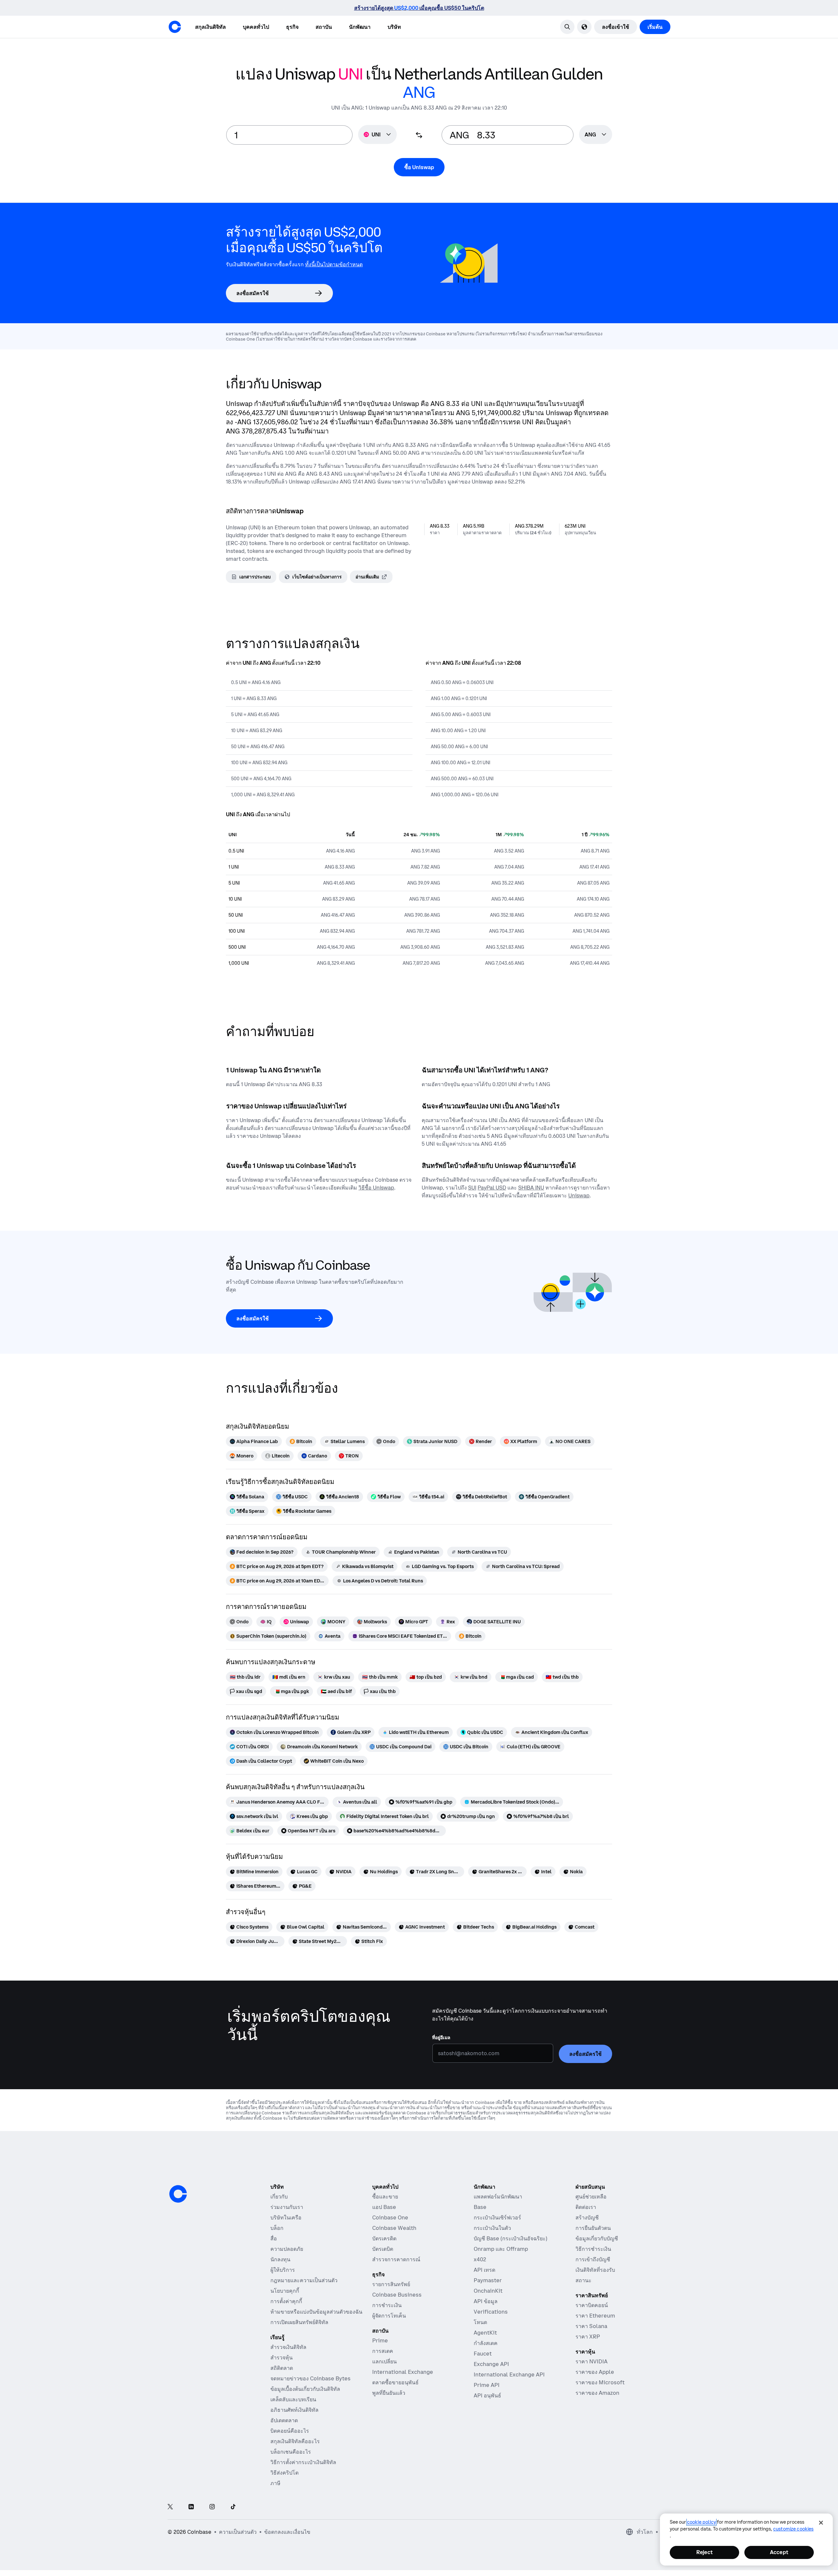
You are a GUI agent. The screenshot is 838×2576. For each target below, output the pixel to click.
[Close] (821, 2523)
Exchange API (491, 2364)
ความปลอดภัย (287, 2249)
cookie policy (701, 2522)
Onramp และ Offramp (501, 2249)
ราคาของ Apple (595, 2372)
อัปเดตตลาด (284, 2420)
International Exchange (403, 2372)
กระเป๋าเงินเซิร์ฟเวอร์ (497, 2217)
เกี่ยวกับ (279, 2197)
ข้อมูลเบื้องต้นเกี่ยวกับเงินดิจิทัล (305, 2389)
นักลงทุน (280, 2259)
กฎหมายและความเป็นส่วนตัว (304, 2280)
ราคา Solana (591, 2326)
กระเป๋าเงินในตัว (492, 2228)
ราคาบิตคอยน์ (592, 2305)
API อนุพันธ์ (487, 2395)
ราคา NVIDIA (592, 2361)
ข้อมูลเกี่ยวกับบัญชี (597, 2238)
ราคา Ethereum (595, 2316)
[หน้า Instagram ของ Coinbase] (212, 2507)
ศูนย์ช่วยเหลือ (591, 2197)
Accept (779, 2552)
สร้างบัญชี (587, 2217)
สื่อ (274, 2238)
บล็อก (277, 2228)
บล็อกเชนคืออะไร (291, 2452)
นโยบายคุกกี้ (285, 2291)
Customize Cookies (793, 2529)
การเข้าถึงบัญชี (593, 2259)
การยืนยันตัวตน (593, 2228)
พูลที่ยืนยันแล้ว (389, 2393)
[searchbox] (596, 135)
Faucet (483, 2354)
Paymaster (488, 2280)
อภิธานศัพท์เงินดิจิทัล (294, 2410)
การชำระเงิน (387, 2305)
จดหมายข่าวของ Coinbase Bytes (310, 2378)
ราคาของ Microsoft (600, 2382)
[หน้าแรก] (175, 27)
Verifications (491, 2312)
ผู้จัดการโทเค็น (389, 2316)
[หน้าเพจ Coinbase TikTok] (233, 2507)
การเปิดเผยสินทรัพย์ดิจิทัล (299, 2322)
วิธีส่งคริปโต (284, 2473)
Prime (380, 2340)
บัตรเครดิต (384, 2238)
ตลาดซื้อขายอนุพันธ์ (395, 2382)
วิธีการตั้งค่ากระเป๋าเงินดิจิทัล (303, 2462)
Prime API (487, 2385)
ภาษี (275, 2483)
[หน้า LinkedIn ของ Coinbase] (191, 2507)
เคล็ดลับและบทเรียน (293, 2399)
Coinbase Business (397, 2295)
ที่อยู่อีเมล (441, 2038)
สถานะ (583, 2280)
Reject (704, 2552)
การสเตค (383, 2351)
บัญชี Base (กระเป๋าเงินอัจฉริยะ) (510, 2238)
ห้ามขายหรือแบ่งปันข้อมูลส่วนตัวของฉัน (316, 2312)
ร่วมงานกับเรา (287, 2207)
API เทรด (484, 2270)
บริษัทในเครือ (286, 2217)
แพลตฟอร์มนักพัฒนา (498, 2197)
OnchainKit (488, 2291)
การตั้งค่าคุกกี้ (286, 2301)
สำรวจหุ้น (282, 2357)
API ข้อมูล (486, 2301)
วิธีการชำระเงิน (593, 2249)
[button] (256, 27)
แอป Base (384, 2207)
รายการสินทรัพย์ (391, 2284)
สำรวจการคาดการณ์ (396, 2259)
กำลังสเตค (486, 2343)
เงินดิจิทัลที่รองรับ (595, 2270)
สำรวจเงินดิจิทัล (288, 2347)
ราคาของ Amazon (597, 2393)
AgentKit (485, 2333)
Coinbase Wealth (394, 2228)
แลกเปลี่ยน (384, 2361)
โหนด (480, 2322)
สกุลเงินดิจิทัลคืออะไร (295, 2441)
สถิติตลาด (282, 2368)
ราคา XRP (588, 2337)
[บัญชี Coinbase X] (170, 2507)
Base (480, 2207)
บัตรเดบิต (383, 2249)
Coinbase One (390, 2217)
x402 (480, 2259)
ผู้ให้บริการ (283, 2270)
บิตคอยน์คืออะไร (290, 2431)
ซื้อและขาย (385, 2197)
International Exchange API (509, 2374)
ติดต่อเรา (586, 2207)
